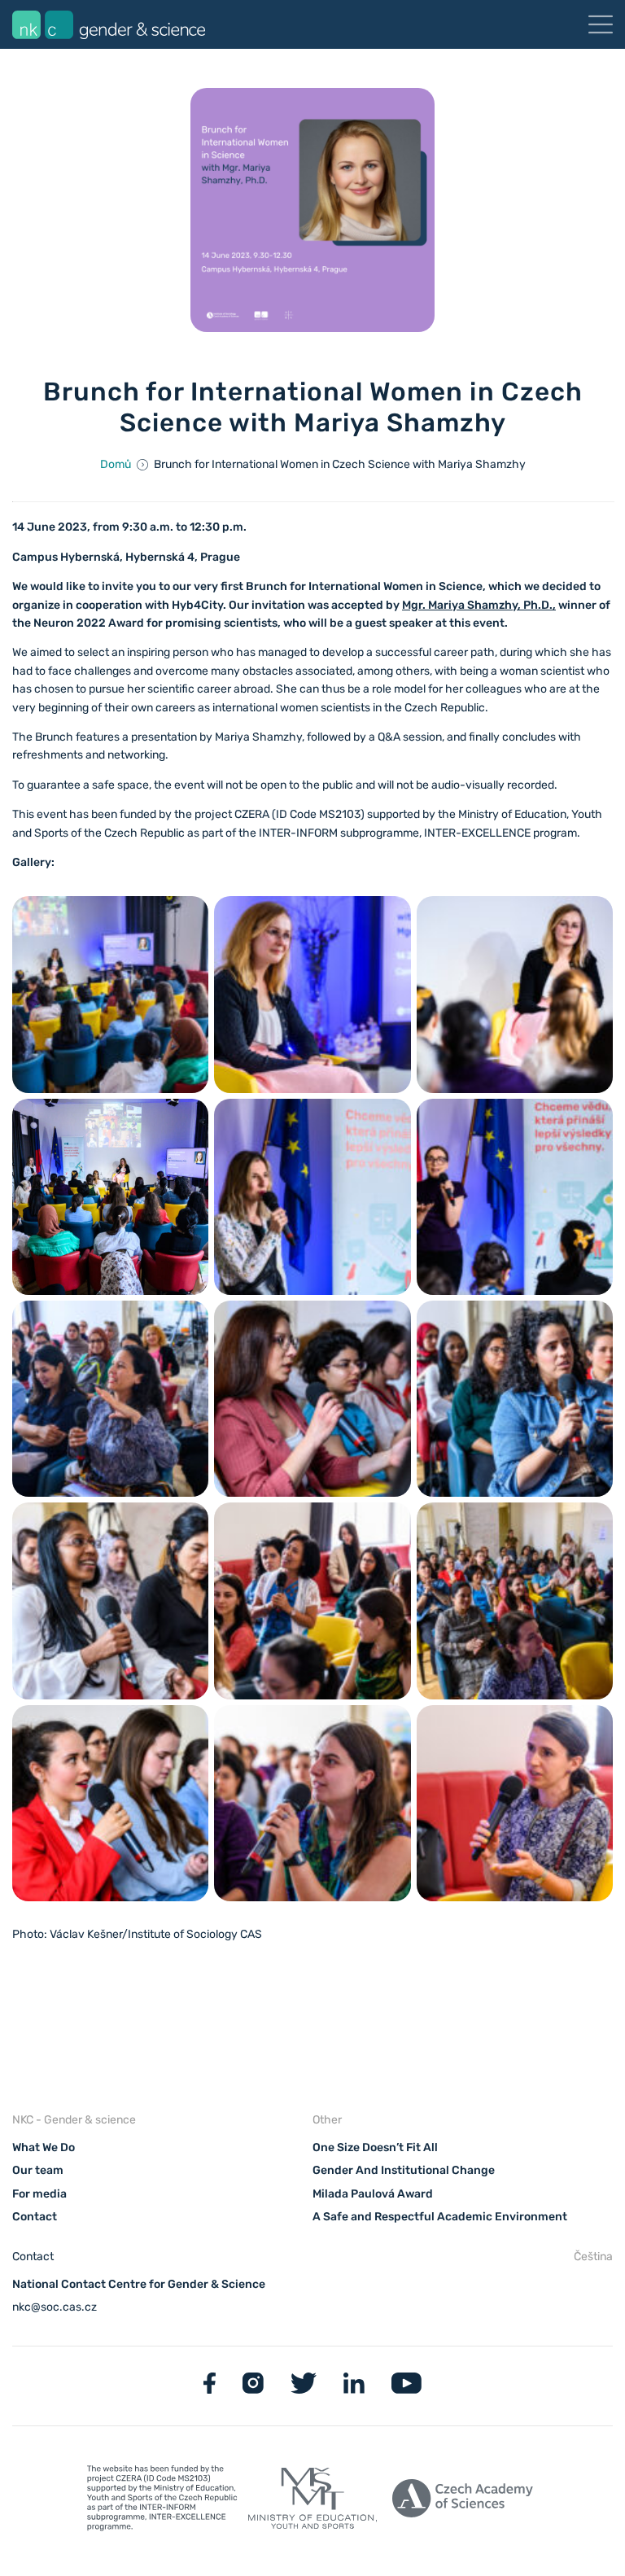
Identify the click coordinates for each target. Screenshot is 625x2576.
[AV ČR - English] (463, 2502)
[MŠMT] (162, 2501)
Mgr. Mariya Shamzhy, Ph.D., (479, 605)
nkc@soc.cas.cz (55, 2307)
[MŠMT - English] (313, 2502)
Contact (35, 2217)
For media (39, 2194)
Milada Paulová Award (373, 2194)
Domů (116, 464)
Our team (38, 2170)
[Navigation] (601, 24)
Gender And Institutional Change (404, 2170)
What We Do (44, 2147)
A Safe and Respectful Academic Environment (440, 2217)
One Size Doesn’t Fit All (375, 2147)
